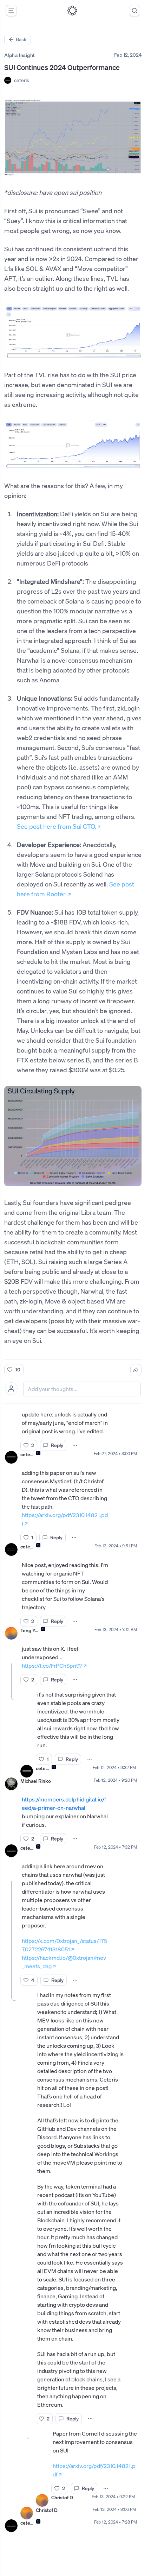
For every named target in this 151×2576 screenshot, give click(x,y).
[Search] (134, 11)
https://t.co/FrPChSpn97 (52, 1666)
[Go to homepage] (72, 11)
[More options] (75, 1445)
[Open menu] (11, 11)
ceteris (22, 80)
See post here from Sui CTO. (57, 826)
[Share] (136, 1370)
